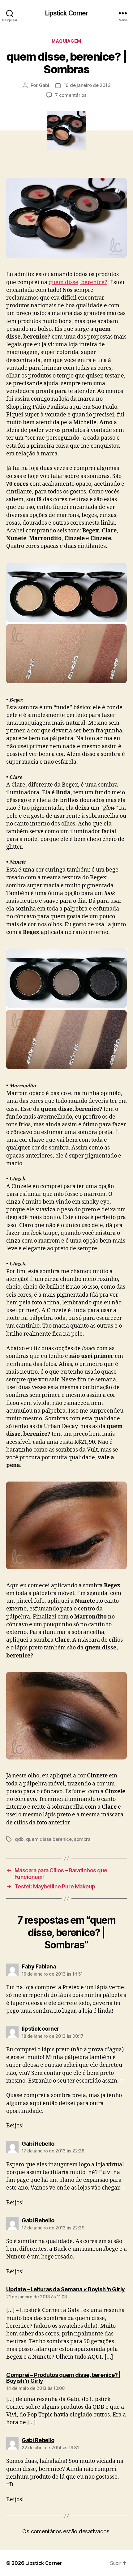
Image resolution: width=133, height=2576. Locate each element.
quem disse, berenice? (78, 282)
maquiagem (66, 41)
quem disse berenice (49, 1839)
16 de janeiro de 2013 (87, 85)
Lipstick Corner (67, 13)
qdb (19, 1839)
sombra (82, 1839)
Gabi (44, 85)
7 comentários (71, 95)
